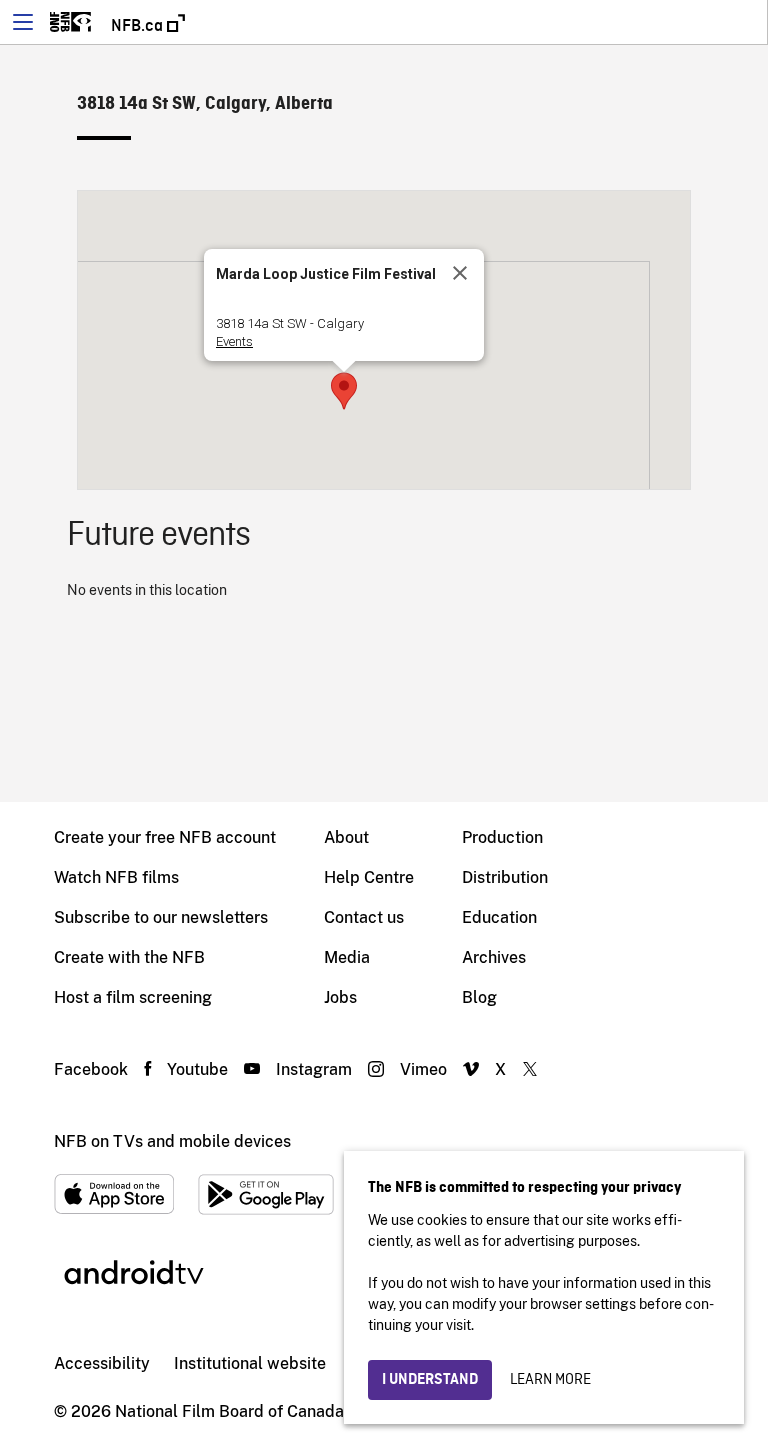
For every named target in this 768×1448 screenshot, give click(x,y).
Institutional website (250, 1363)
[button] (344, 391)
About (346, 837)
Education (499, 917)
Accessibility (102, 1363)
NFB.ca (139, 26)
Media (347, 957)
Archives (494, 957)
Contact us (364, 917)
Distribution (505, 877)
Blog (479, 997)
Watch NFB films (116, 877)
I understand (430, 1380)
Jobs (340, 997)
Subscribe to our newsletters (161, 917)
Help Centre (369, 877)
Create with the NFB (129, 957)
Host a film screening (133, 997)
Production (502, 837)
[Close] (460, 273)
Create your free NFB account (165, 837)
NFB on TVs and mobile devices (172, 1141)
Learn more (550, 1380)
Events (234, 341)
